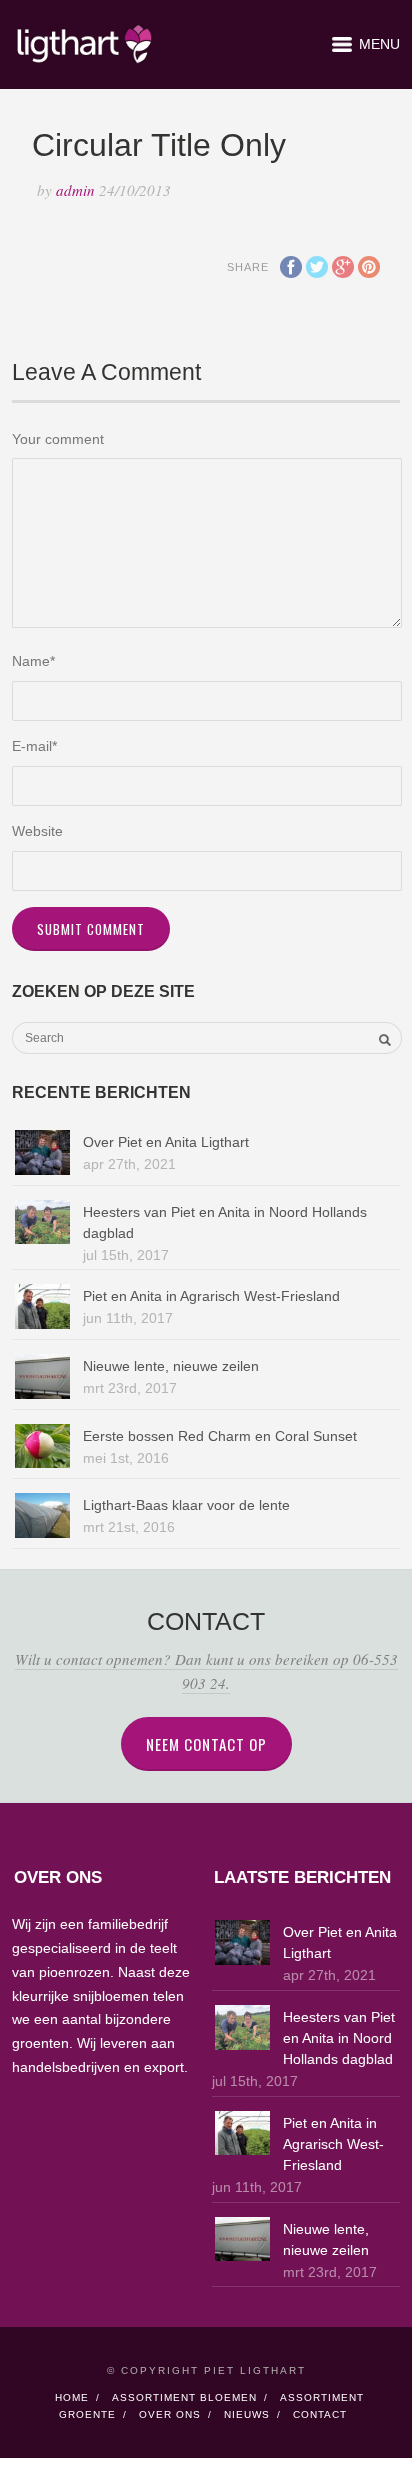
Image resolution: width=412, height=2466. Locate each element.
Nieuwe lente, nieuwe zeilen (171, 1366)
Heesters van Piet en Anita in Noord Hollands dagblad (339, 2038)
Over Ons (170, 2414)
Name (33, 661)
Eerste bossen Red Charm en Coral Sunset (220, 1436)
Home (72, 2397)
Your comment (58, 439)
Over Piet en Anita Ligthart (166, 1142)
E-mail (34, 746)
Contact (320, 2414)
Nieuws (247, 2414)
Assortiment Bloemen (184, 2397)
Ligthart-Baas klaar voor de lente (186, 1505)
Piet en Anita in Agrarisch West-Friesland (211, 1296)
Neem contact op (206, 1744)
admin (75, 190)
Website (37, 831)
